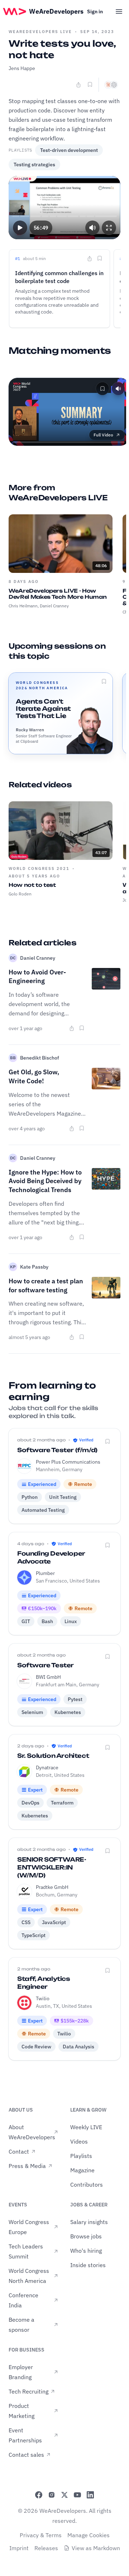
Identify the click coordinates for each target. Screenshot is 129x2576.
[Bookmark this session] (104, 681)
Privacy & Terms (41, 2535)
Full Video (103, 435)
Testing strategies (34, 165)
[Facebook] (39, 2495)
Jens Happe (22, 68)
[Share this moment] (90, 259)
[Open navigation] (119, 11)
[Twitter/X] (64, 2495)
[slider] (65, 216)
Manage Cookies (89, 2535)
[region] (64, 208)
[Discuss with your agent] (111, 85)
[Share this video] (78, 85)
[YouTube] (77, 2495)
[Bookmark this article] (82, 1028)
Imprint (19, 2548)
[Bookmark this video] (90, 84)
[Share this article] (72, 1028)
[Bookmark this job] (107, 1441)
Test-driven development (69, 150)
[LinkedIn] (90, 2495)
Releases (46, 2548)
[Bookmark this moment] (100, 258)
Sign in (95, 11)
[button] (20, 227)
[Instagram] (52, 2495)
